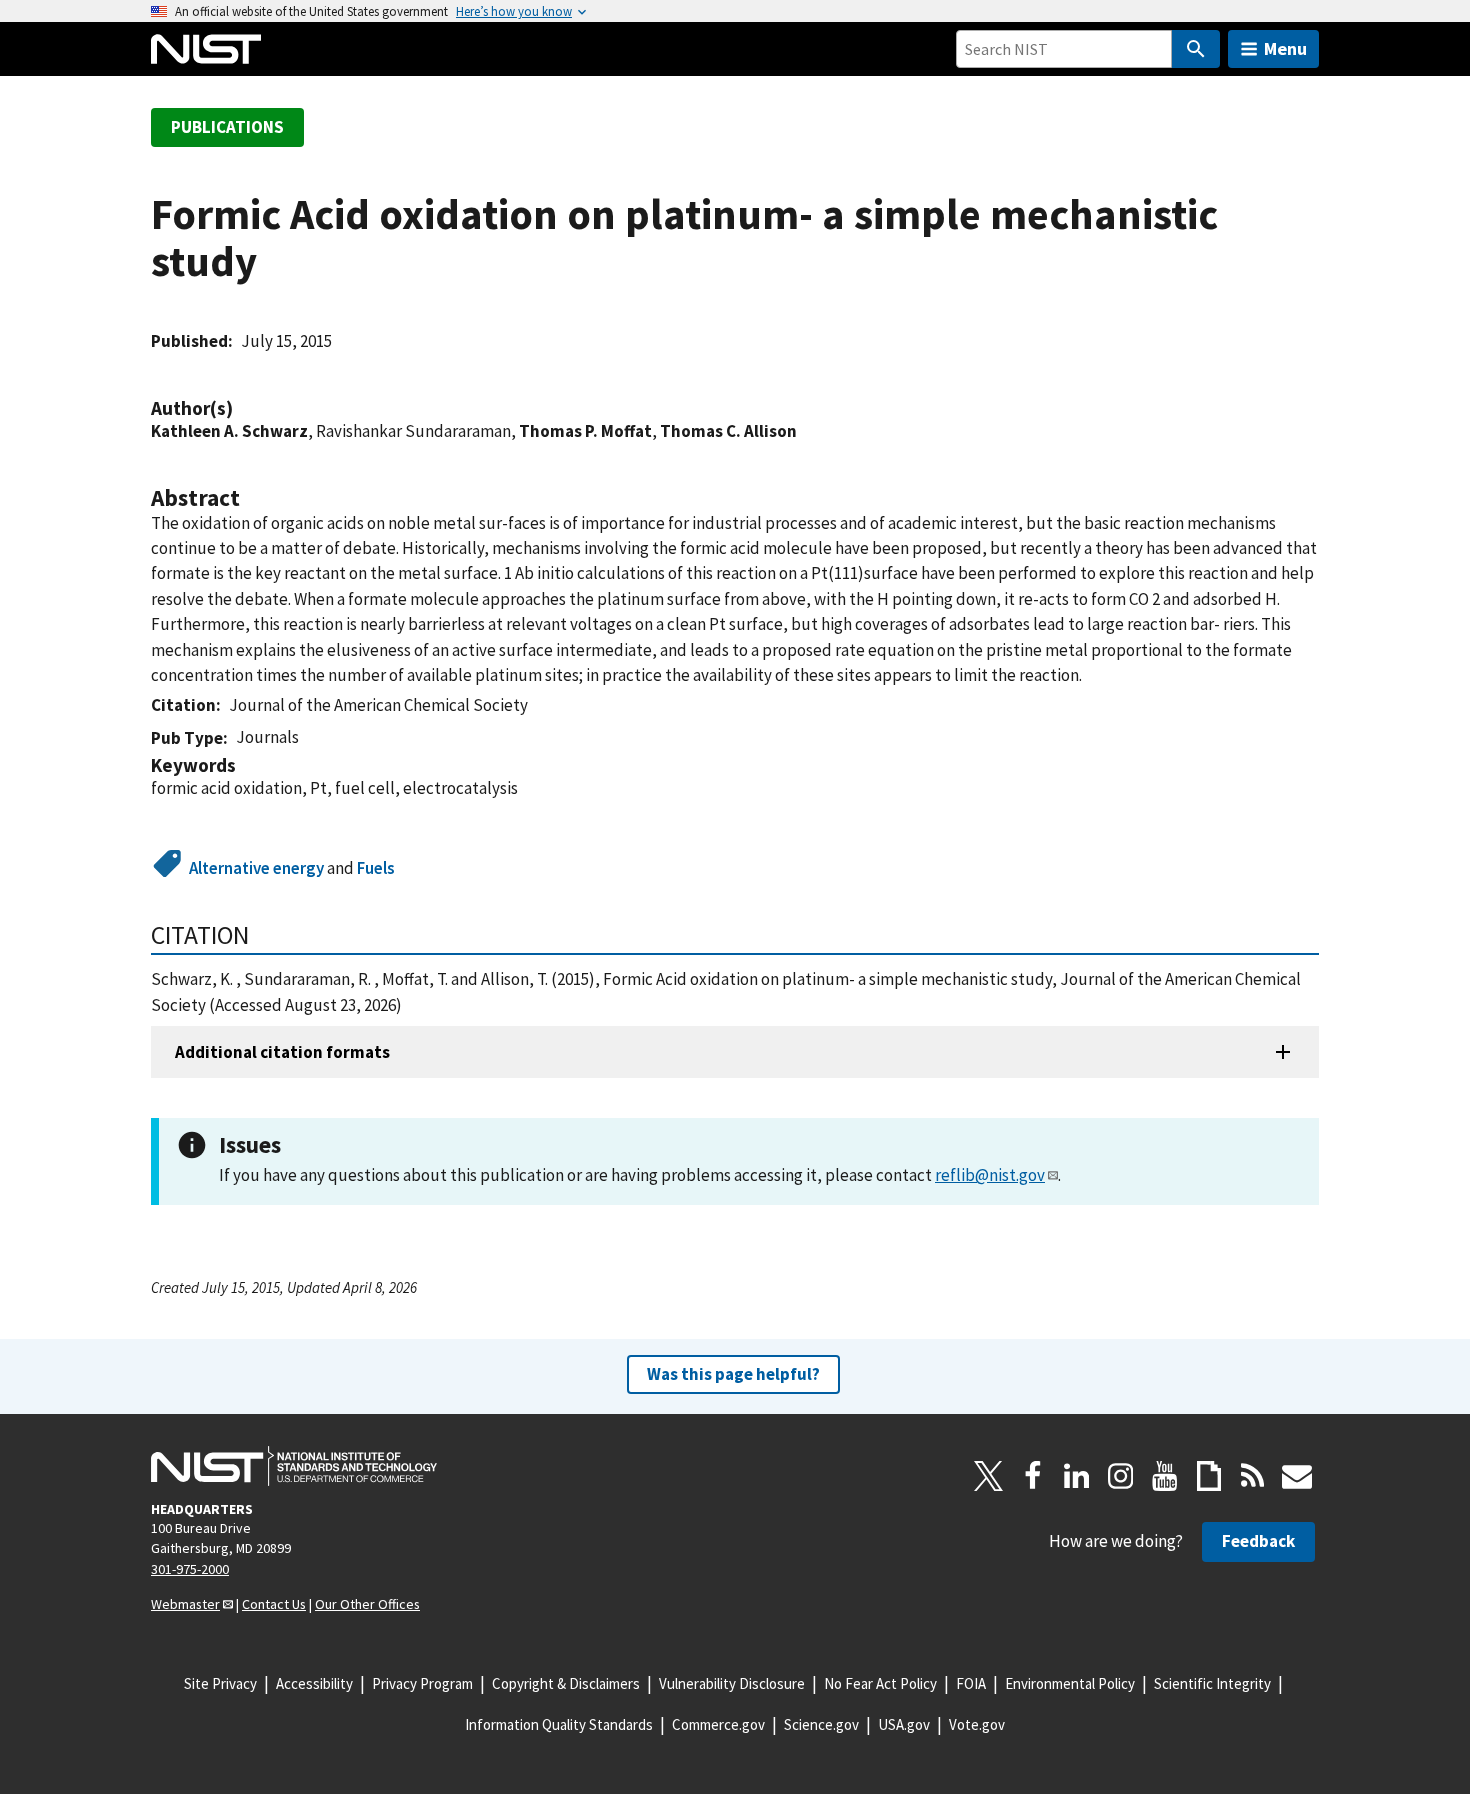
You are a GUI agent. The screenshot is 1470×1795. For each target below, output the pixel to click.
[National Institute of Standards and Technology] (294, 1466)
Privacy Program (422, 1683)
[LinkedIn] (1077, 1476)
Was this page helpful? (733, 1374)
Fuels (376, 868)
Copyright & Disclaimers (566, 1683)
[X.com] (989, 1476)
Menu (1285, 48)
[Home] (206, 49)
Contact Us (274, 1604)
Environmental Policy (1070, 1683)
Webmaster (185, 1604)
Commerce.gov (718, 1724)
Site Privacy (220, 1683)
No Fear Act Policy (880, 1683)
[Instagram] (1121, 1476)
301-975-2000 (190, 1569)
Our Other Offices (367, 1604)
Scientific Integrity (1212, 1683)
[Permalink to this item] (243, 408)
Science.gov (821, 1724)
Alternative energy (256, 868)
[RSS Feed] (1253, 1476)
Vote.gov (977, 1724)
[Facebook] (1033, 1476)
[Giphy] (1209, 1476)
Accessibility (314, 1683)
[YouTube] (1165, 1476)
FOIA (971, 1683)
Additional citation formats (282, 1052)
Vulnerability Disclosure (732, 1683)
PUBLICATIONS (227, 127)
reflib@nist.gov (990, 1175)
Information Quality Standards (559, 1724)
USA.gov (904, 1724)
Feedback (1258, 1541)
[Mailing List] (1297, 1476)
